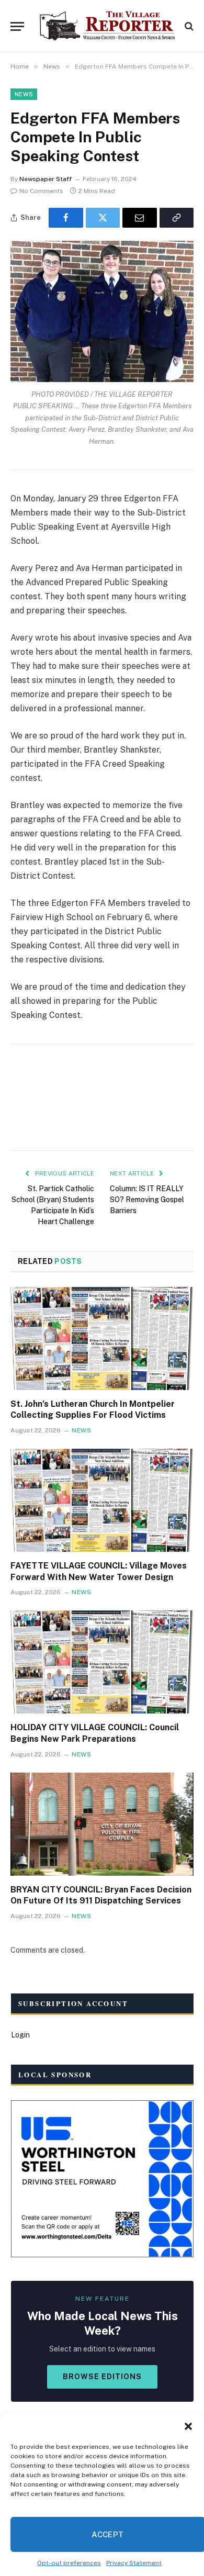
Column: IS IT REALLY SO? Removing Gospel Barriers (147, 1200)
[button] (188, 2426)
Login (20, 2035)
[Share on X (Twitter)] (103, 218)
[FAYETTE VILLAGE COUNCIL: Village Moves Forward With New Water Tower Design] (102, 1500)
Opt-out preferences (69, 2563)
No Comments (41, 191)
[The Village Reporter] (107, 26)
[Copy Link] (177, 218)
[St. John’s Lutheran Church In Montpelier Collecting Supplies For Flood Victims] (102, 1339)
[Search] (188, 26)
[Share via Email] (140, 218)
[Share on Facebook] (66, 218)
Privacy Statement (134, 2563)
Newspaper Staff (46, 179)
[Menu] (17, 26)
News (24, 94)
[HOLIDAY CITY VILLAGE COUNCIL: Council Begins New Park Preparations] (102, 1662)
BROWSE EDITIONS (102, 2377)
